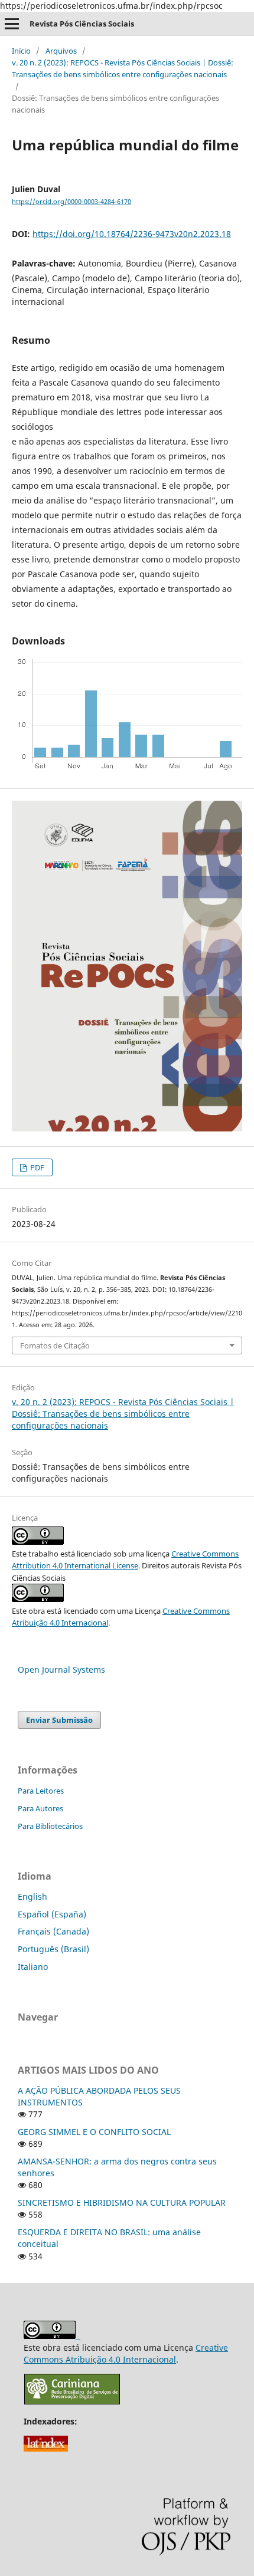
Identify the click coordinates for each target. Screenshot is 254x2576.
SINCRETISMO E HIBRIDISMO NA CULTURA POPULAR (122, 2202)
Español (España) (52, 1914)
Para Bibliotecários (50, 1826)
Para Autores (40, 1808)
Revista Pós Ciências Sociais (82, 24)
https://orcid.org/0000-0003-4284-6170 (71, 202)
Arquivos (61, 51)
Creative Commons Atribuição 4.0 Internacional (126, 2353)
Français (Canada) (53, 1931)
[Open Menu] (12, 24)
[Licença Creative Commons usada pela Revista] (38, 1599)
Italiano (33, 1967)
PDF (36, 1167)
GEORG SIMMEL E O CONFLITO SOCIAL (94, 2132)
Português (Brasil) (53, 1949)
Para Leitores (41, 1791)
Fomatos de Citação (55, 1345)
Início (21, 51)
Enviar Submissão (59, 1720)
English (32, 1896)
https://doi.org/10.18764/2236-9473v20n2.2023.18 (132, 234)
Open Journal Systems (61, 1669)
